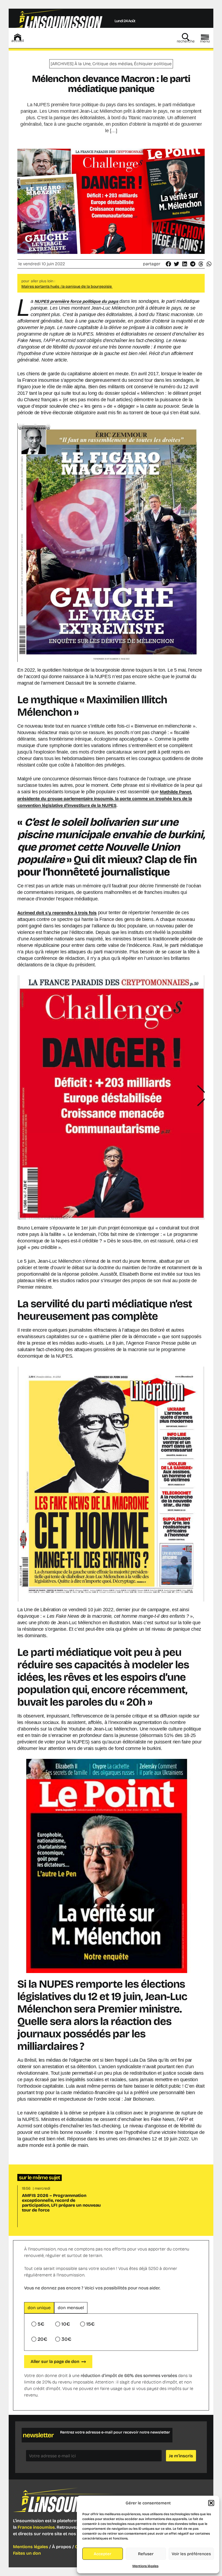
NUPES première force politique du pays (77, 301)
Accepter (102, 2554)
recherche (186, 41)
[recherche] (186, 37)
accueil (18, 41)
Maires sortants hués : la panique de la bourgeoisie (67, 286)
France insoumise (36, 2527)
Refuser (146, 2554)
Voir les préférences (191, 2554)
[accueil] (18, 37)
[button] (211, 2503)
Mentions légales (145, 2566)
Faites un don (27, 2553)
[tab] (39, 2308)
